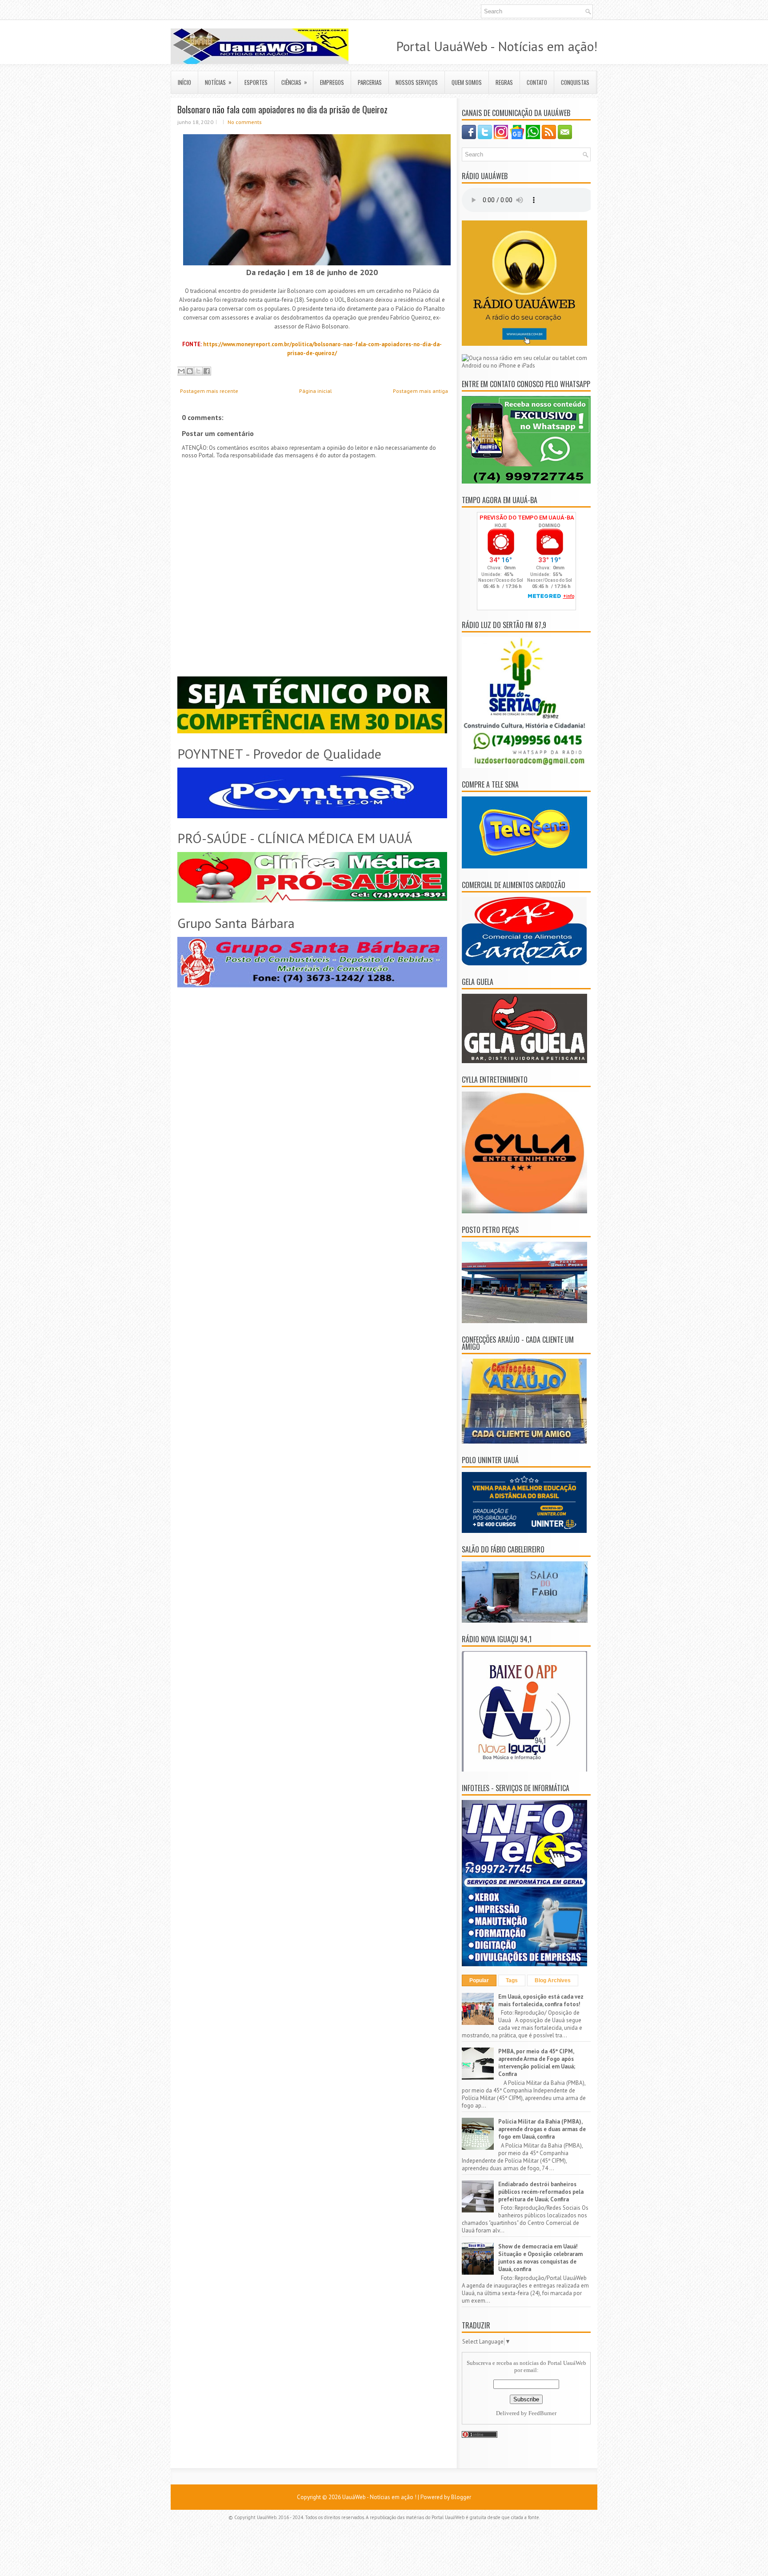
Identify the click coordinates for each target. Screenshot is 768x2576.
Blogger (461, 2497)
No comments (245, 122)
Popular (479, 1980)
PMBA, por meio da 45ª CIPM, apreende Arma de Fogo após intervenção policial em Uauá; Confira (537, 2063)
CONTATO (537, 82)
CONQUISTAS (575, 82)
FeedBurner (542, 2413)
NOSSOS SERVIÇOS (417, 82)
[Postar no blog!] (190, 371)
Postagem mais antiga (420, 391)
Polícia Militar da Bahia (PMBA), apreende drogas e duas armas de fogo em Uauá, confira (542, 2129)
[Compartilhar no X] (198, 371)
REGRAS (504, 82)
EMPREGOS (332, 82)
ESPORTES (256, 82)
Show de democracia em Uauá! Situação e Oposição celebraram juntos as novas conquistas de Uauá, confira (540, 2258)
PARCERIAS (370, 82)
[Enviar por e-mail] (181, 371)
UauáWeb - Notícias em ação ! (379, 2497)
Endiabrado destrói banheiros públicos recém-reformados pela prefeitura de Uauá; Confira (541, 2192)
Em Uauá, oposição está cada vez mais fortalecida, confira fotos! (541, 2000)
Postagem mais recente (209, 391)
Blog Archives (553, 1980)
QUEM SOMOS (467, 82)
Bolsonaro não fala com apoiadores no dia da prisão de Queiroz (282, 109)
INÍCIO (184, 82)
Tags (512, 1980)
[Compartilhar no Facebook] (207, 371)
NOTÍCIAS (218, 82)
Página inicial (316, 391)
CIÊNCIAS (294, 82)
